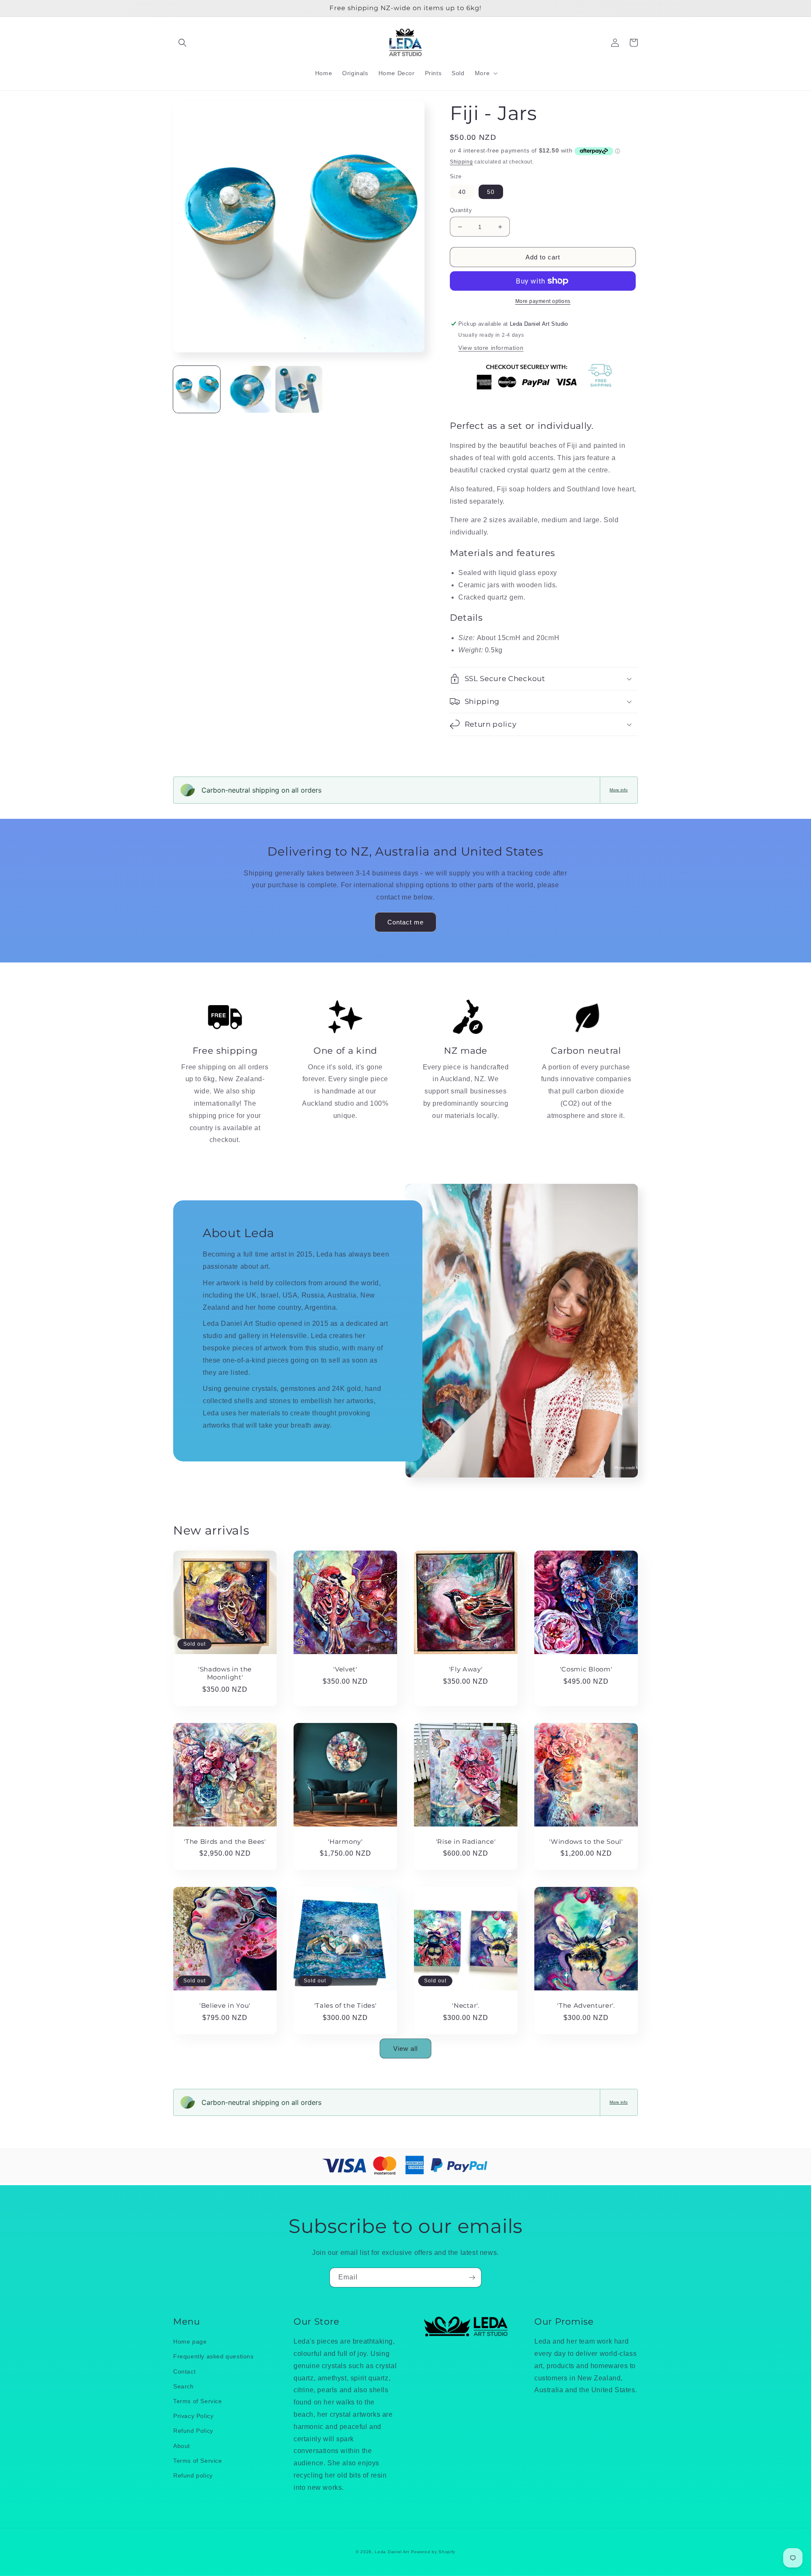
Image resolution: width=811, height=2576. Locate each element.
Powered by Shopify (433, 2552)
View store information (491, 348)
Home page (190, 2342)
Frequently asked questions (214, 2356)
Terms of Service (198, 2401)
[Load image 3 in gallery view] (299, 389)
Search (184, 2386)
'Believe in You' (225, 2006)
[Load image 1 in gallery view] (197, 389)
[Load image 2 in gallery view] (248, 389)
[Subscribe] (472, 2278)
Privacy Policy (193, 2416)
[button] (182, 43)
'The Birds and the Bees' (225, 1842)
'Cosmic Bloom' (586, 1669)
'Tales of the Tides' (346, 2006)
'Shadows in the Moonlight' (225, 1673)
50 (491, 192)
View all (405, 2049)
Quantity (461, 210)
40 (462, 192)
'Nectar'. (465, 2006)
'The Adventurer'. (586, 2006)
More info (619, 790)
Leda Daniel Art (393, 2552)
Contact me (405, 922)
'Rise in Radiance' (466, 1842)
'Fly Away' (466, 1669)
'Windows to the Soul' (586, 1842)
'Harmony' (345, 1842)
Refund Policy (193, 2431)
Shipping (461, 162)
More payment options (543, 301)
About (182, 2446)
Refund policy (193, 2475)
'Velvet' (345, 1669)
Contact (184, 2372)
